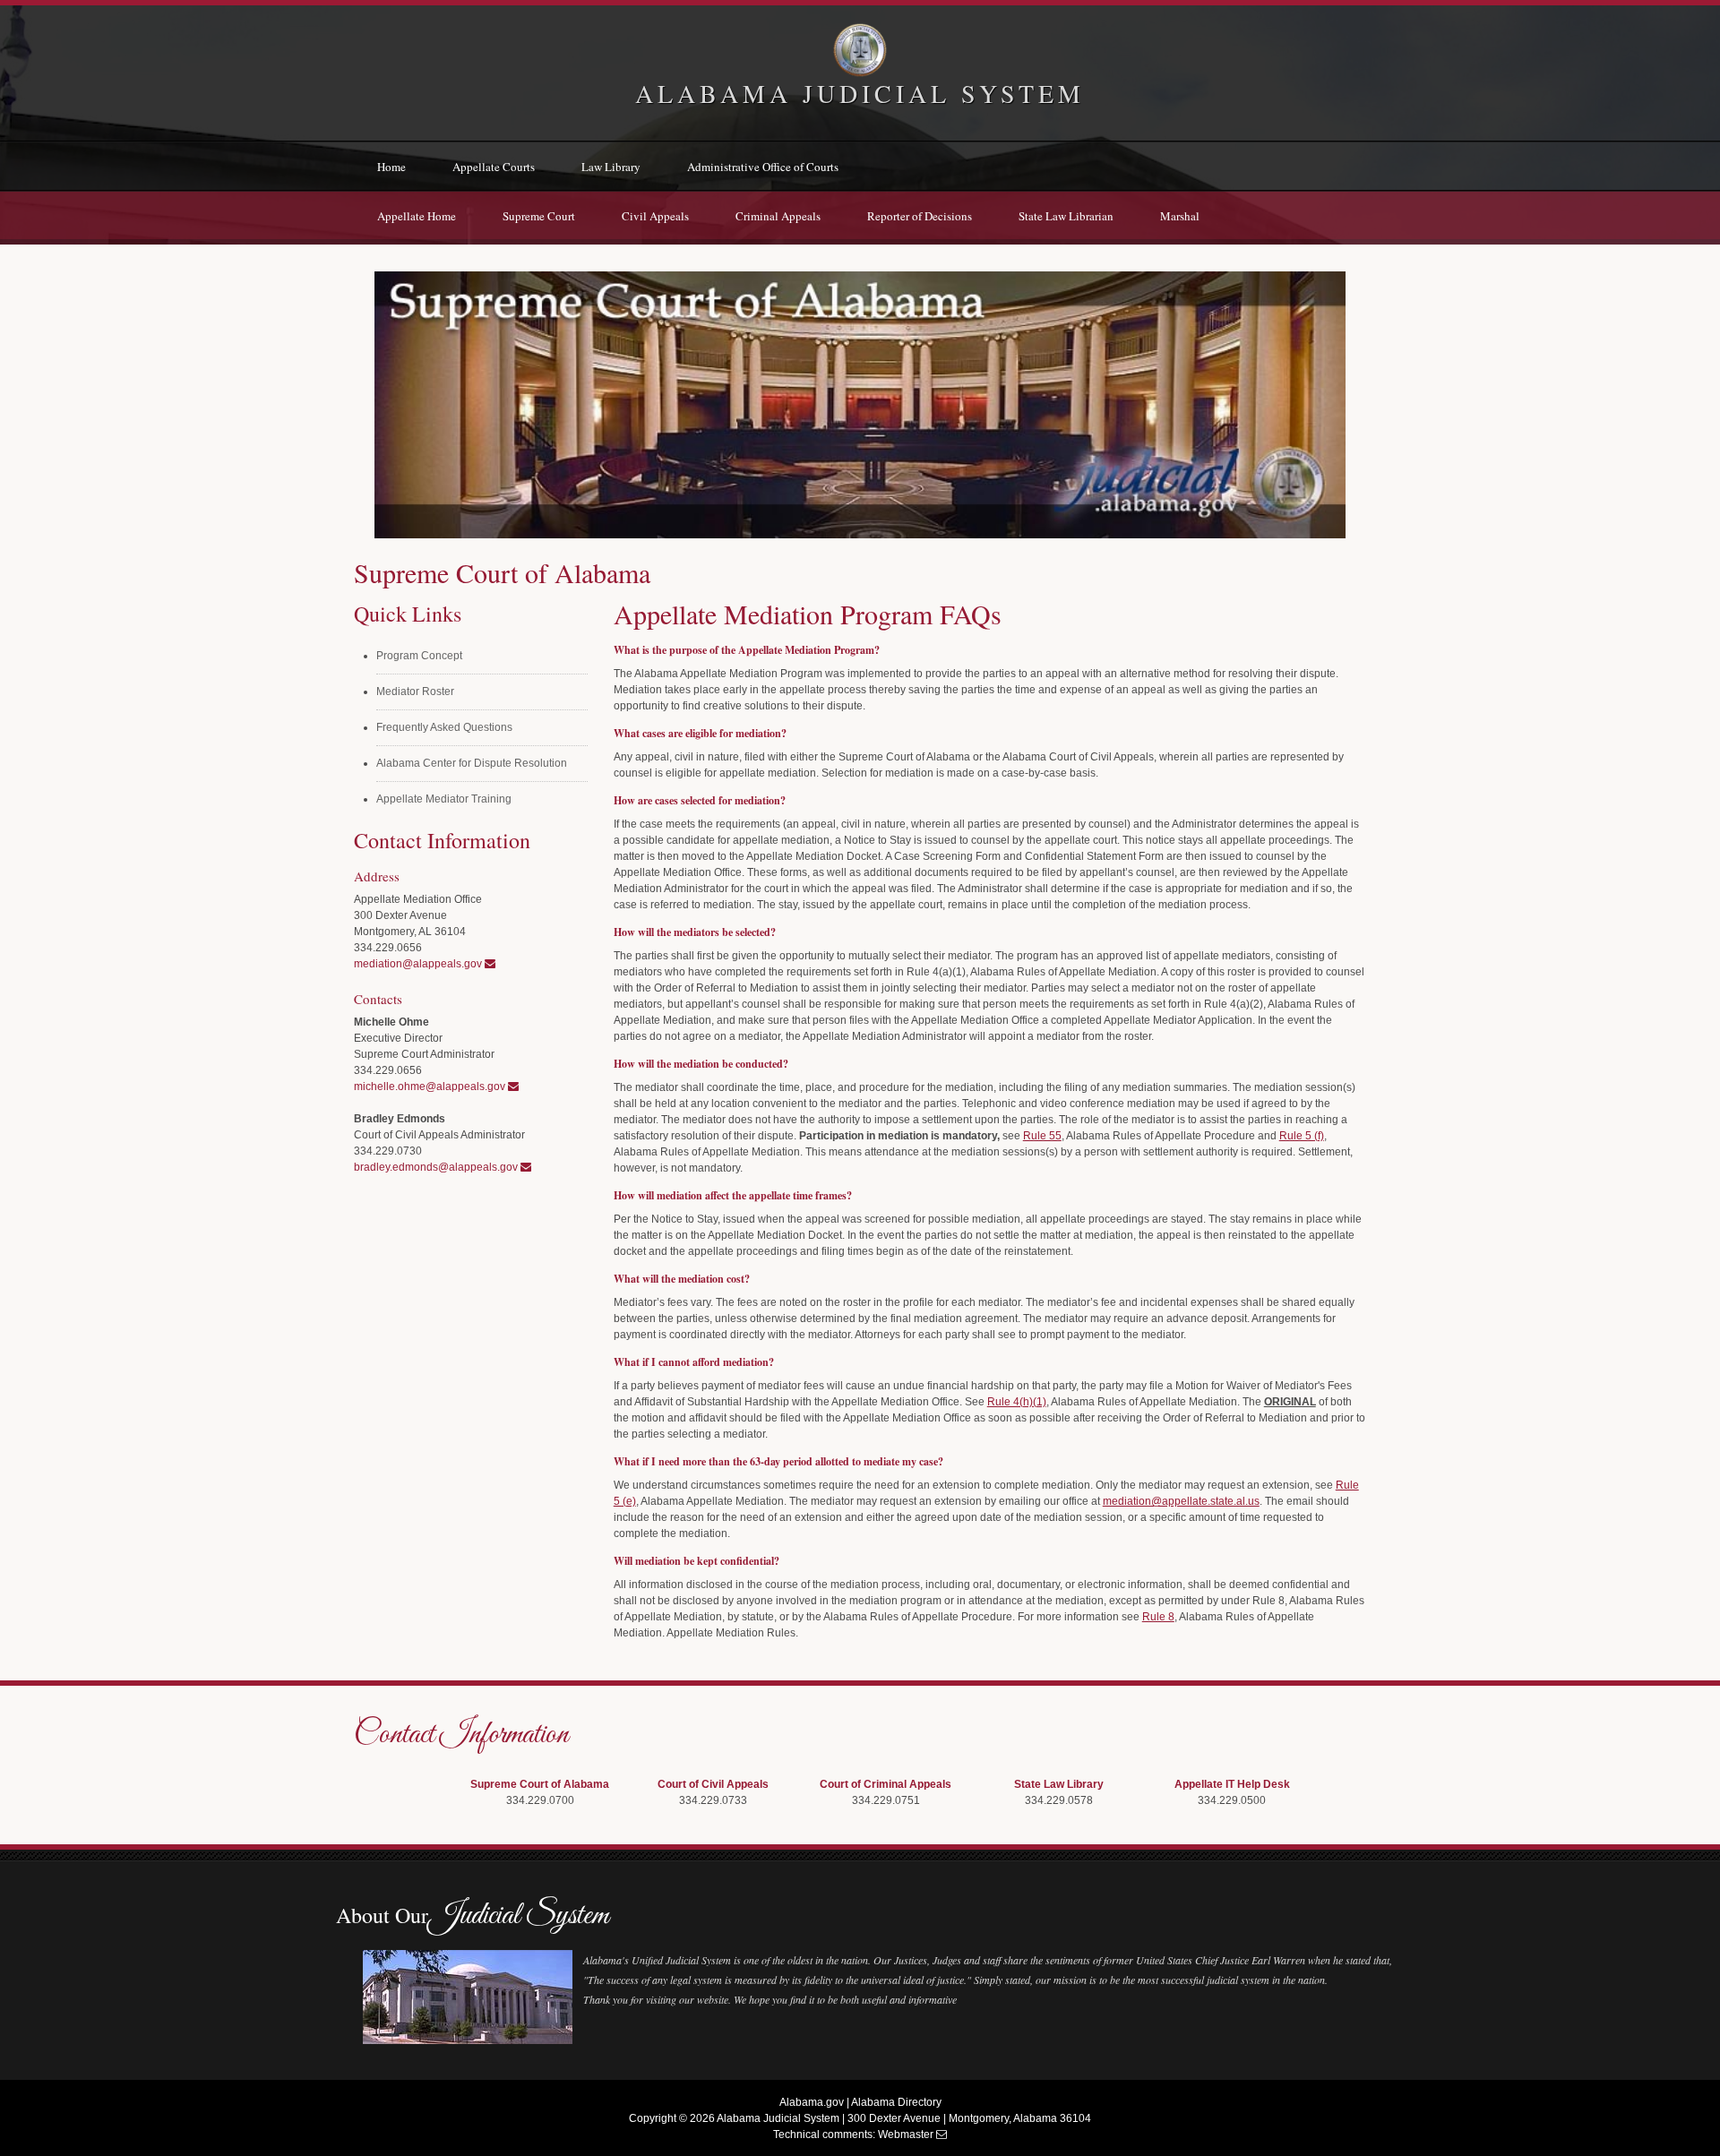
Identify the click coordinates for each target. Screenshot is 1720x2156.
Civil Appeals (655, 216)
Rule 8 (1158, 1617)
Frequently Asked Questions (444, 727)
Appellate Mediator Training (444, 799)
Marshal (1180, 216)
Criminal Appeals (778, 216)
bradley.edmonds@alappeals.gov (437, 1167)
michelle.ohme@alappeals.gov (431, 1087)
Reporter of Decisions (920, 216)
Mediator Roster (415, 691)
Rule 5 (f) (1302, 1136)
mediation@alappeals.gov (419, 964)
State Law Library (1059, 1784)
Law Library (611, 167)
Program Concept (419, 656)
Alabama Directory (896, 2102)
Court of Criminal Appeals (886, 1784)
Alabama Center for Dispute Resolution (472, 763)
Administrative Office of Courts (763, 167)
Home (391, 167)
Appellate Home (417, 216)
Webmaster (906, 2135)
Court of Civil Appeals (713, 1784)
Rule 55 (1042, 1136)
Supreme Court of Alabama (540, 1784)
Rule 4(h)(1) (1017, 1402)
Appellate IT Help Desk (1232, 1784)
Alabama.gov (812, 2102)
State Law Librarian (1066, 216)
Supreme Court (539, 216)
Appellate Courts (494, 167)
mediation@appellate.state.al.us (1181, 1501)
